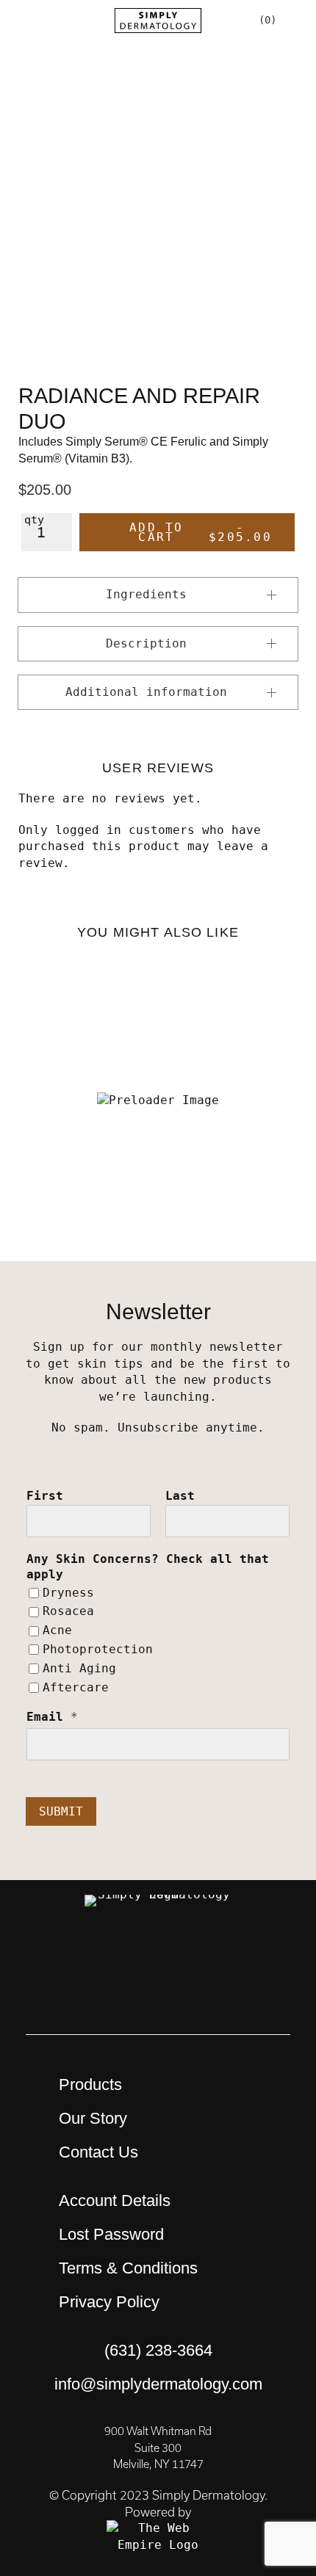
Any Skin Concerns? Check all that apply (148, 1567)
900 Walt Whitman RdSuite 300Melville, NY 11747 (158, 2448)
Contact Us (98, 2152)
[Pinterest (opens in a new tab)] (77, 1961)
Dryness (68, 1593)
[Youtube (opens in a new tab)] (158, 1961)
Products (90, 2085)
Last (180, 1496)
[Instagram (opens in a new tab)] (118, 1961)
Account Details (115, 2201)
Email (52, 1717)
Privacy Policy (109, 2302)
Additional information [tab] (146, 692)
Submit (61, 1811)
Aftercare (76, 1687)
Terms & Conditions (128, 2268)
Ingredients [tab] (146, 594)
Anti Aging (79, 1668)
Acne (57, 1630)
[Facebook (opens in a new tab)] (198, 1961)
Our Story (93, 2118)
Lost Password (111, 2234)
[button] (21, 20)
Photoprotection (98, 1649)
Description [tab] (146, 643)
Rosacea (68, 1611)
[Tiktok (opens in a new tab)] (158, 1998)
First (45, 1496)
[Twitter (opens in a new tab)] (239, 1961)
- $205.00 (201, 532)
